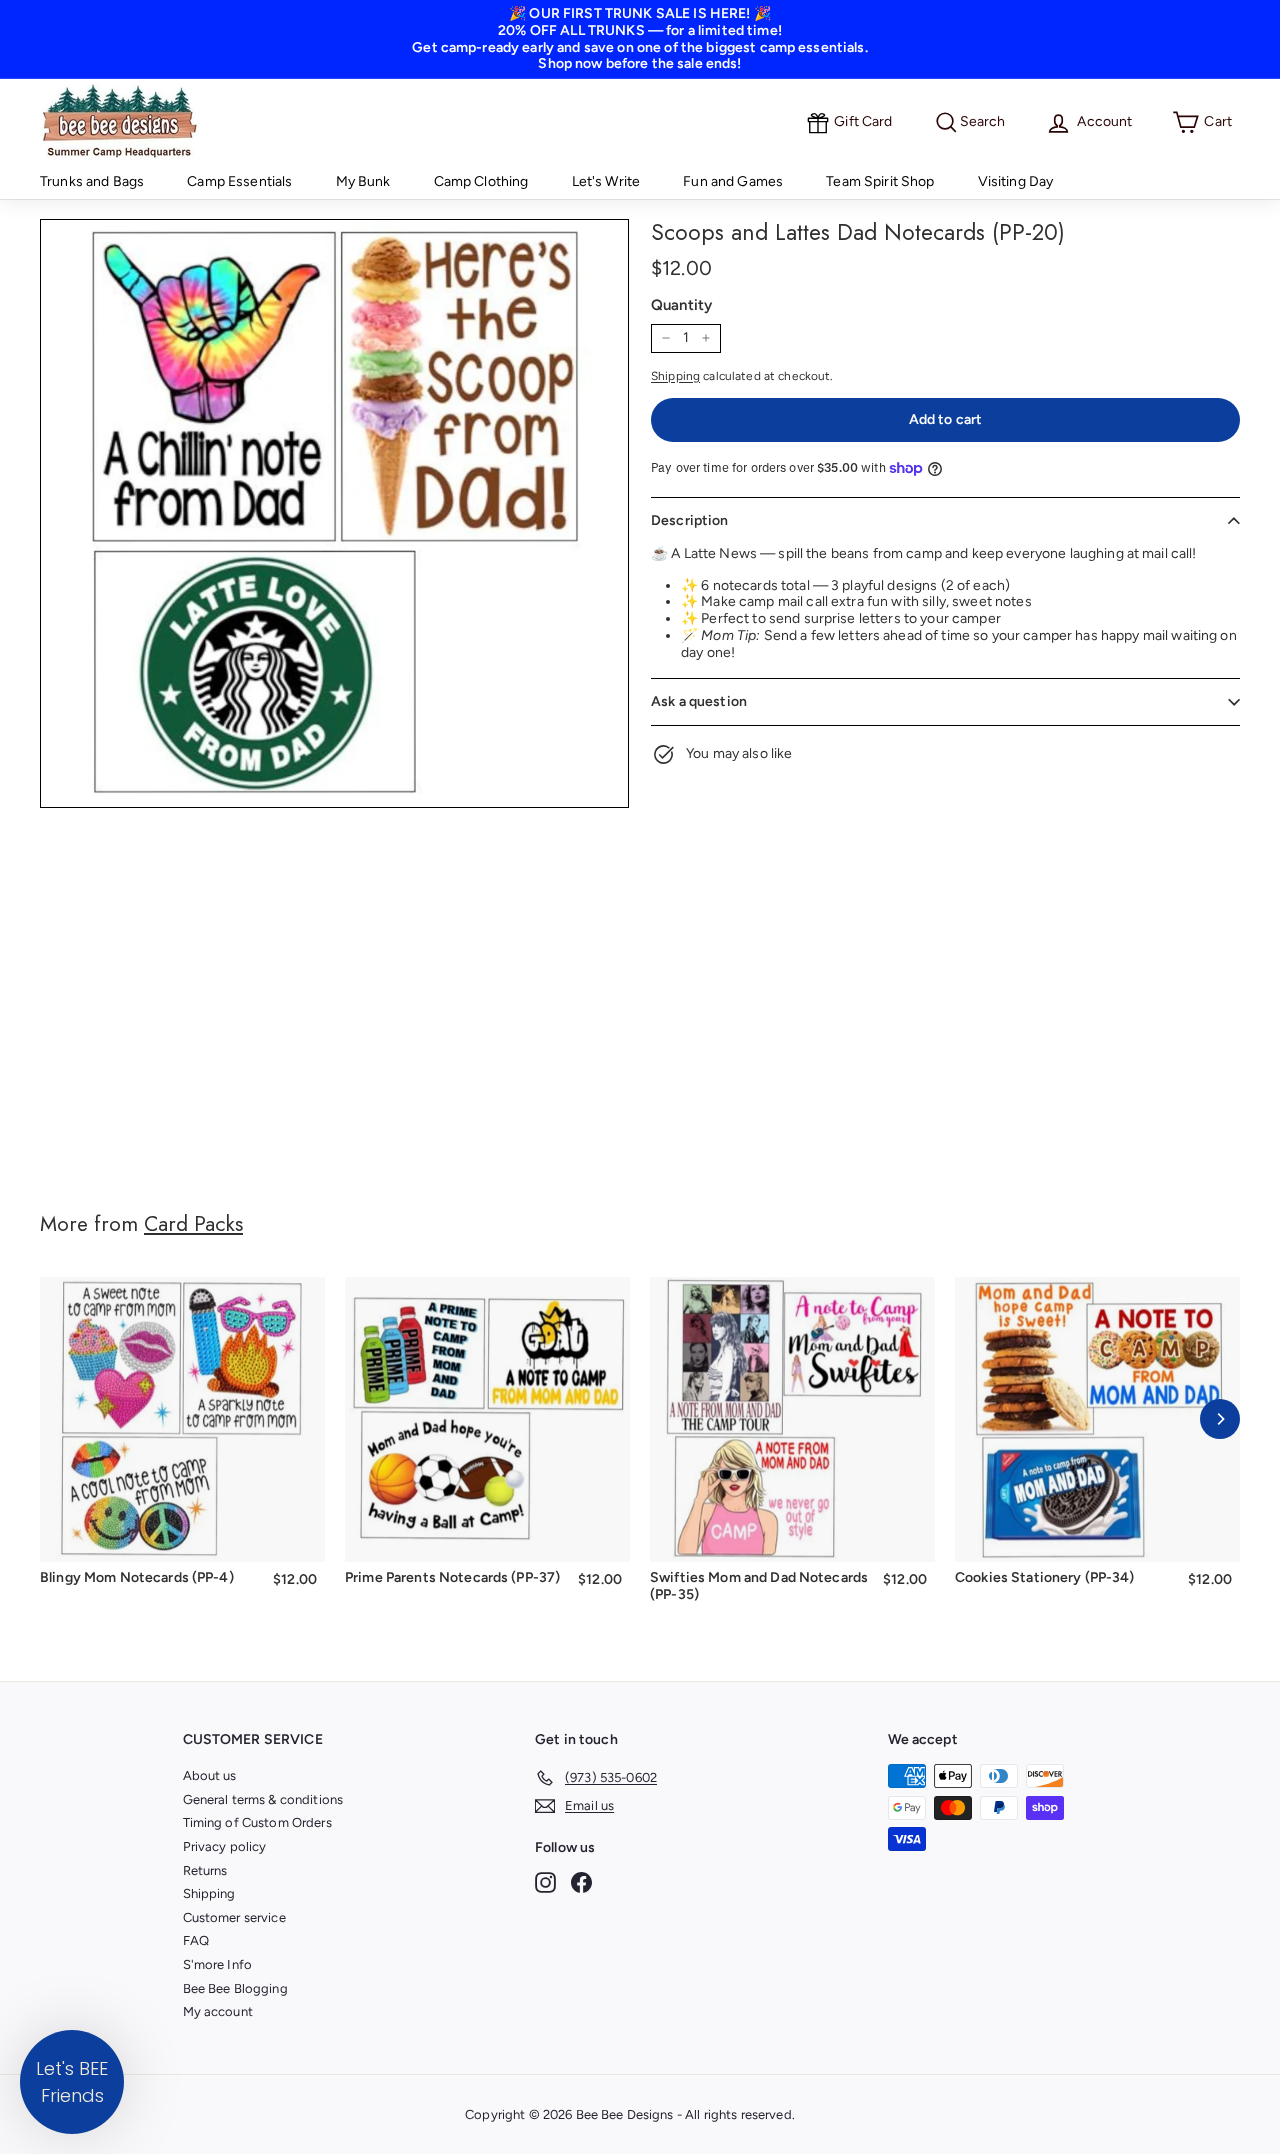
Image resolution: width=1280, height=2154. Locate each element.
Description (690, 520)
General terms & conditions (263, 1799)
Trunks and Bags (92, 181)
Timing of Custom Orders (257, 1822)
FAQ (196, 1940)
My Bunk (363, 181)
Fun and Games (733, 181)
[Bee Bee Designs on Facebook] (581, 1882)
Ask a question (699, 701)
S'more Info (218, 1964)
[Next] (1220, 1419)
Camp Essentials (239, 181)
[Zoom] (334, 513)
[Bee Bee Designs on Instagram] (545, 1882)
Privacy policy (225, 1846)
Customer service (234, 1917)
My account (218, 2011)
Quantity (681, 305)
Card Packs (193, 1224)
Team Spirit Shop (880, 181)
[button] (72, 2082)
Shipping (675, 376)
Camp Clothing (481, 181)
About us (210, 1775)
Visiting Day (1016, 181)
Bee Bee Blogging (235, 1988)
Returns (205, 1870)
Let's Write (606, 181)
